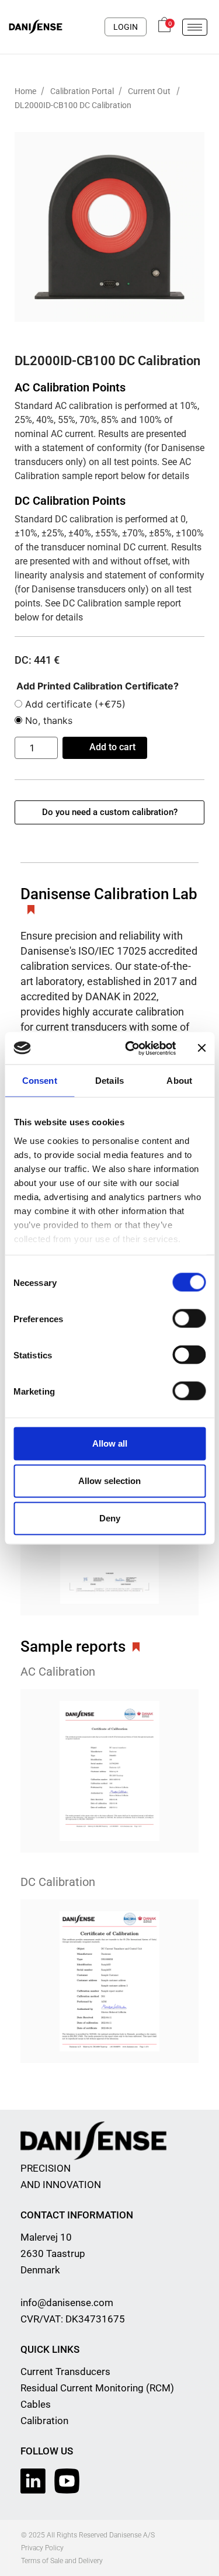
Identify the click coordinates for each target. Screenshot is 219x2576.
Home (26, 91)
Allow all (110, 1443)
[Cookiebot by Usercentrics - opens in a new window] (131, 1048)
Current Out (149, 91)
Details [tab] (109, 1081)
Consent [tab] (40, 1081)
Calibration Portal (83, 91)
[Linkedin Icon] (33, 2481)
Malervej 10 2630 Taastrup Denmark (53, 2253)
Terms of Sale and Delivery (62, 2561)
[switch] (189, 1319)
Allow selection (109, 1481)
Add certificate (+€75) (74, 704)
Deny (110, 1518)
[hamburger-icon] (195, 27)
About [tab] (179, 1081)
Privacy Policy (42, 2548)
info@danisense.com (67, 2303)
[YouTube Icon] (67, 2481)
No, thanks (47, 720)
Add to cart (112, 747)
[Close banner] (201, 1048)
